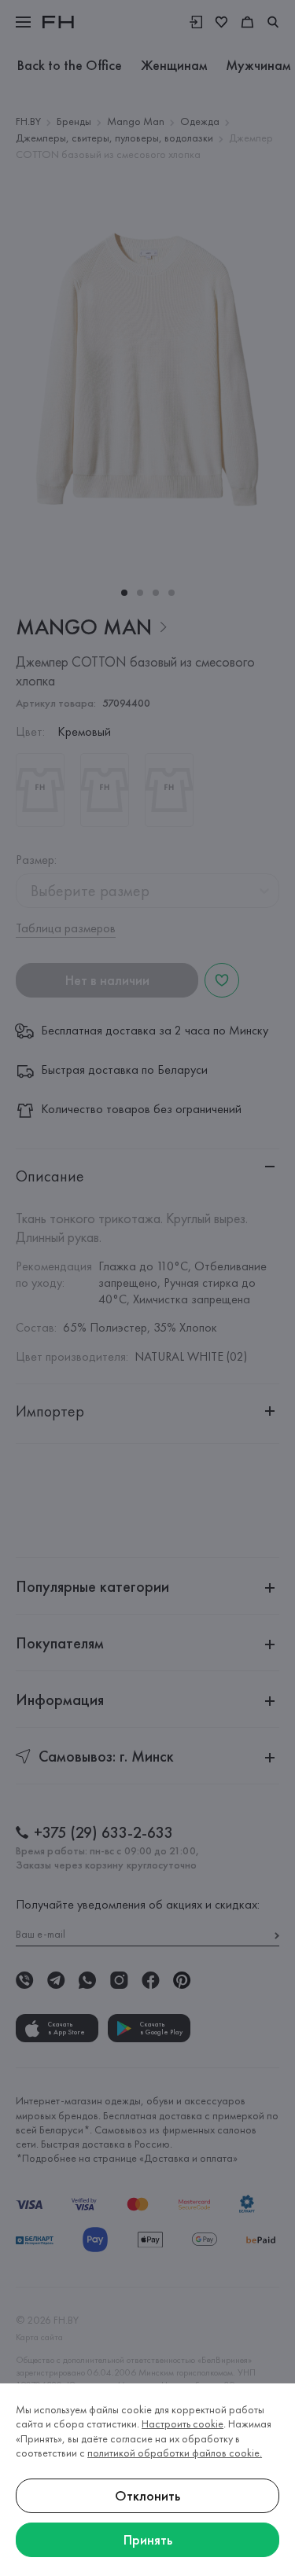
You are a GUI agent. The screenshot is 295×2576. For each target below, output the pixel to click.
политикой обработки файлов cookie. (175, 2453)
